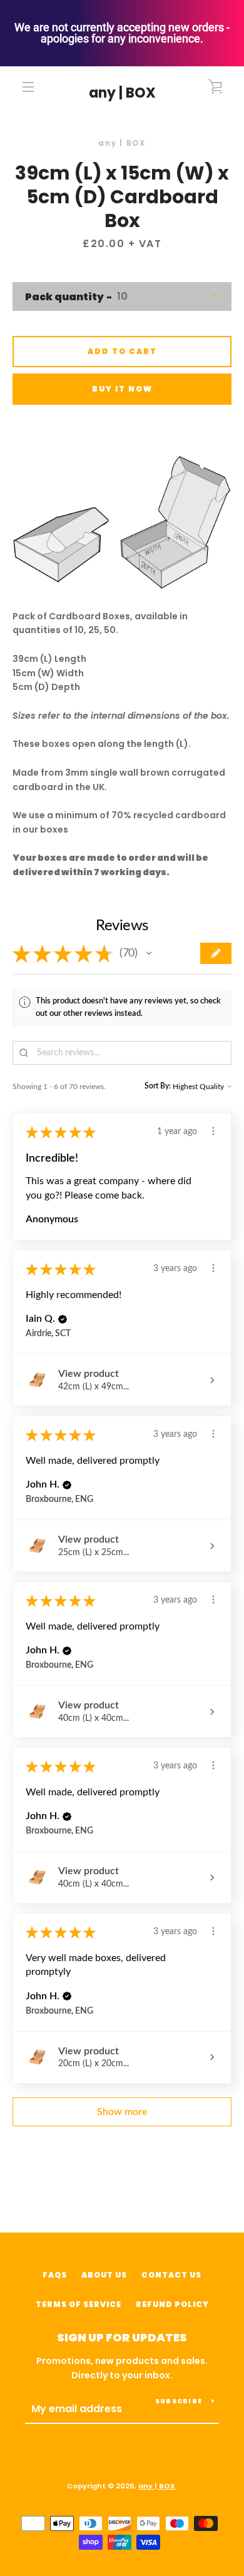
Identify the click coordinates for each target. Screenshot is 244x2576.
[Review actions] (213, 1131)
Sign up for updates (122, 2337)
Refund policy (172, 2304)
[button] (149, 953)
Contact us (171, 2275)
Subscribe (179, 2401)
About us (104, 2275)
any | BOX (122, 93)
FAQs (55, 2275)
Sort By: (158, 1086)
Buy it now (122, 389)
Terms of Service (79, 2304)
